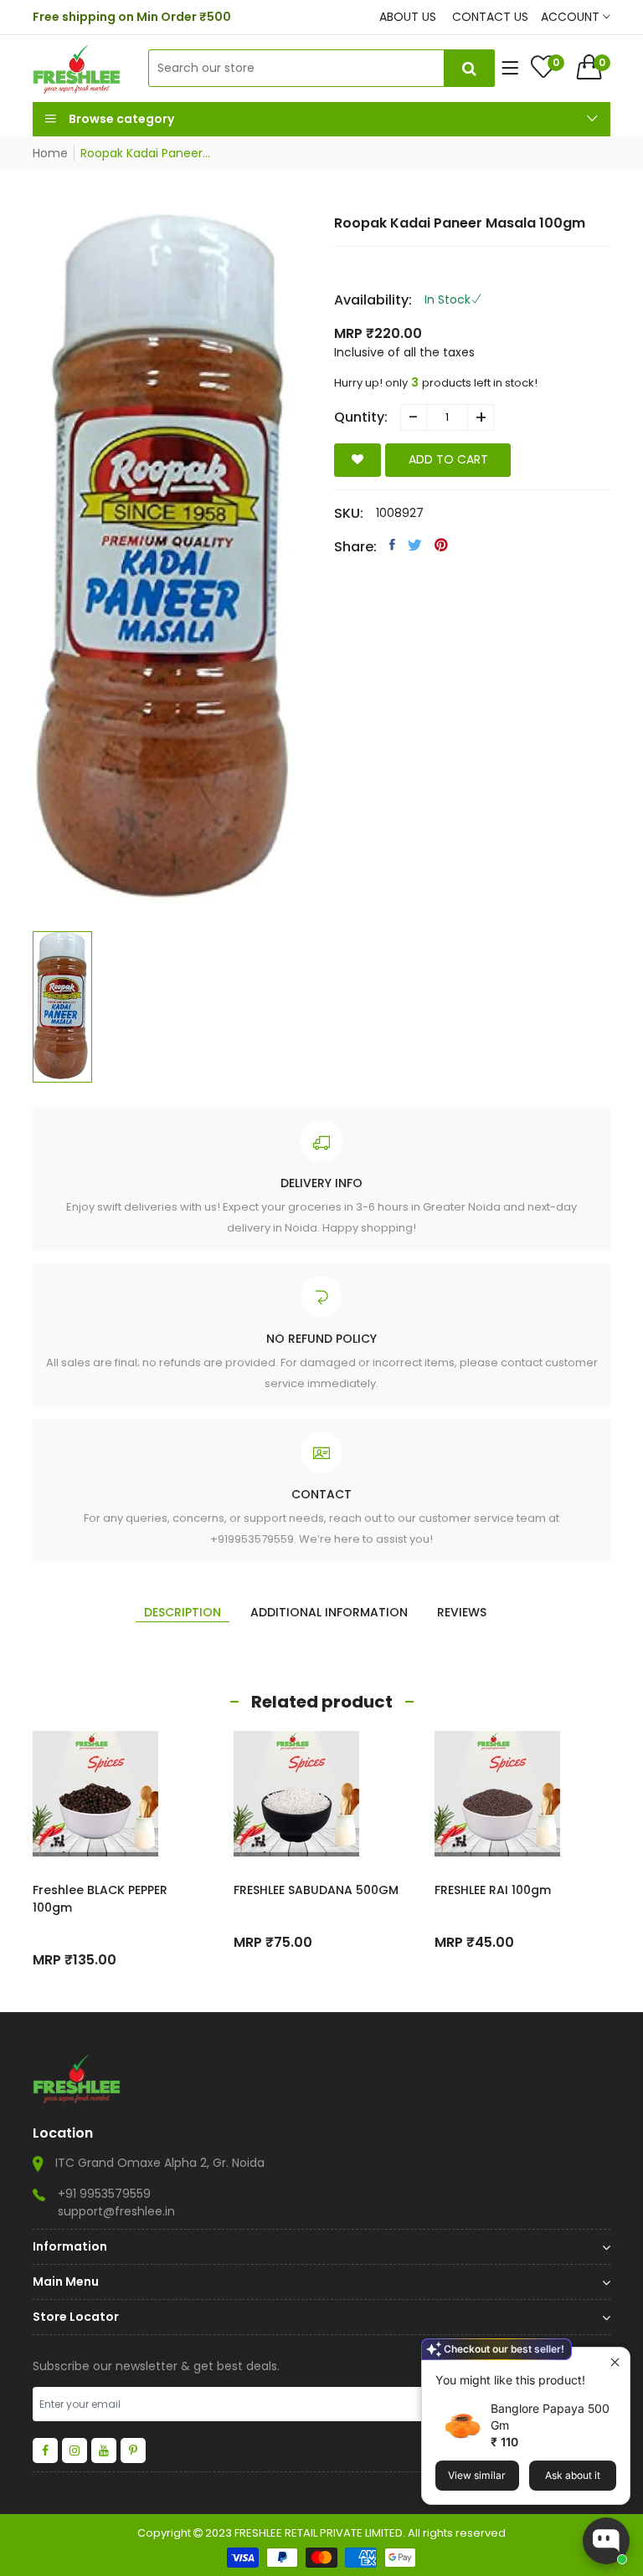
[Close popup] (615, 2362)
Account (572, 17)
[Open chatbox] (606, 2541)
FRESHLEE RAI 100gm (493, 1890)
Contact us (490, 17)
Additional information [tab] (329, 1612)
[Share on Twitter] (415, 545)
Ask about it (573, 2475)
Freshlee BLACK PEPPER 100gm (100, 1899)
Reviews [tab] (462, 1612)
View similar (477, 2475)
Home (50, 153)
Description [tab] (183, 1612)
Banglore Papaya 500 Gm (550, 2417)
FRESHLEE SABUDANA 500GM (316, 1890)
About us (408, 17)
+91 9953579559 (104, 2194)
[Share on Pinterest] (441, 545)
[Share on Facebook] (392, 545)
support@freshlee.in (116, 2211)
